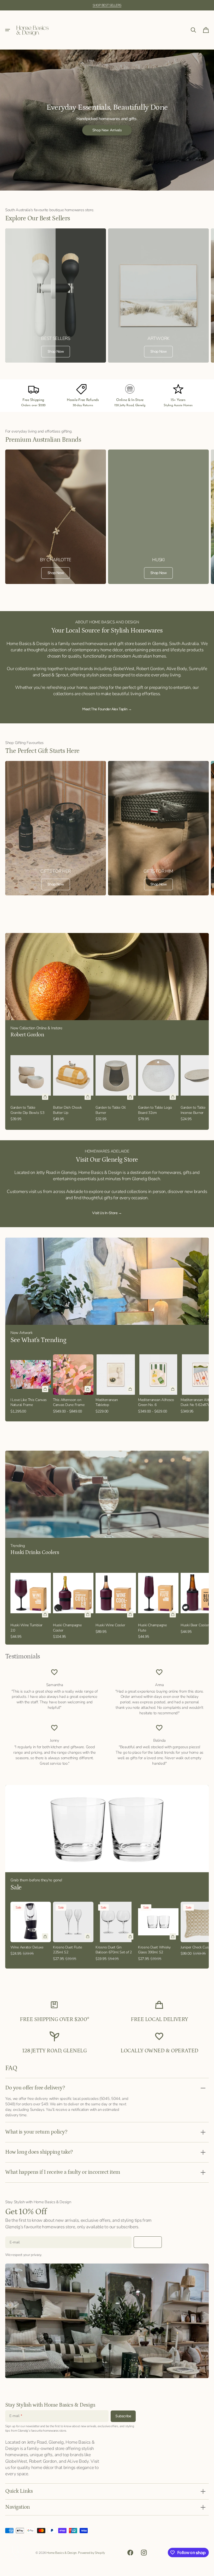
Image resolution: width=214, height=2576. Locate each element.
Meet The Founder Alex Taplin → (107, 709)
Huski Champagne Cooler (67, 1628)
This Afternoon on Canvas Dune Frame (69, 1402)
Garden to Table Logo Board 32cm (155, 1110)
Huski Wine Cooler (110, 1625)
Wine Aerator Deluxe (27, 1947)
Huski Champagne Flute (152, 1628)
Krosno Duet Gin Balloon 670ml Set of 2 (114, 1950)
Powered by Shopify (91, 2553)
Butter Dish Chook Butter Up (67, 1110)
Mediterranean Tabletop (107, 1402)
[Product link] (31, 1085)
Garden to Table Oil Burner (111, 1110)
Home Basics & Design (62, 2553)
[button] (8, 30)
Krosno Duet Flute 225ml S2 (67, 1950)
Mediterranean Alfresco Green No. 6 (156, 1402)
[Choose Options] (88, 1389)
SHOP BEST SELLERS (107, 5)
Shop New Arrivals (107, 130)
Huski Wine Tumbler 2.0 (26, 1628)
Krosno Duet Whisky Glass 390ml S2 (154, 1950)
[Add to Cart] (45, 1097)
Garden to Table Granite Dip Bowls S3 (27, 1110)
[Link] (56, 296)
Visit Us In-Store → (107, 1213)
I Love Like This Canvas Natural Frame (29, 1402)
